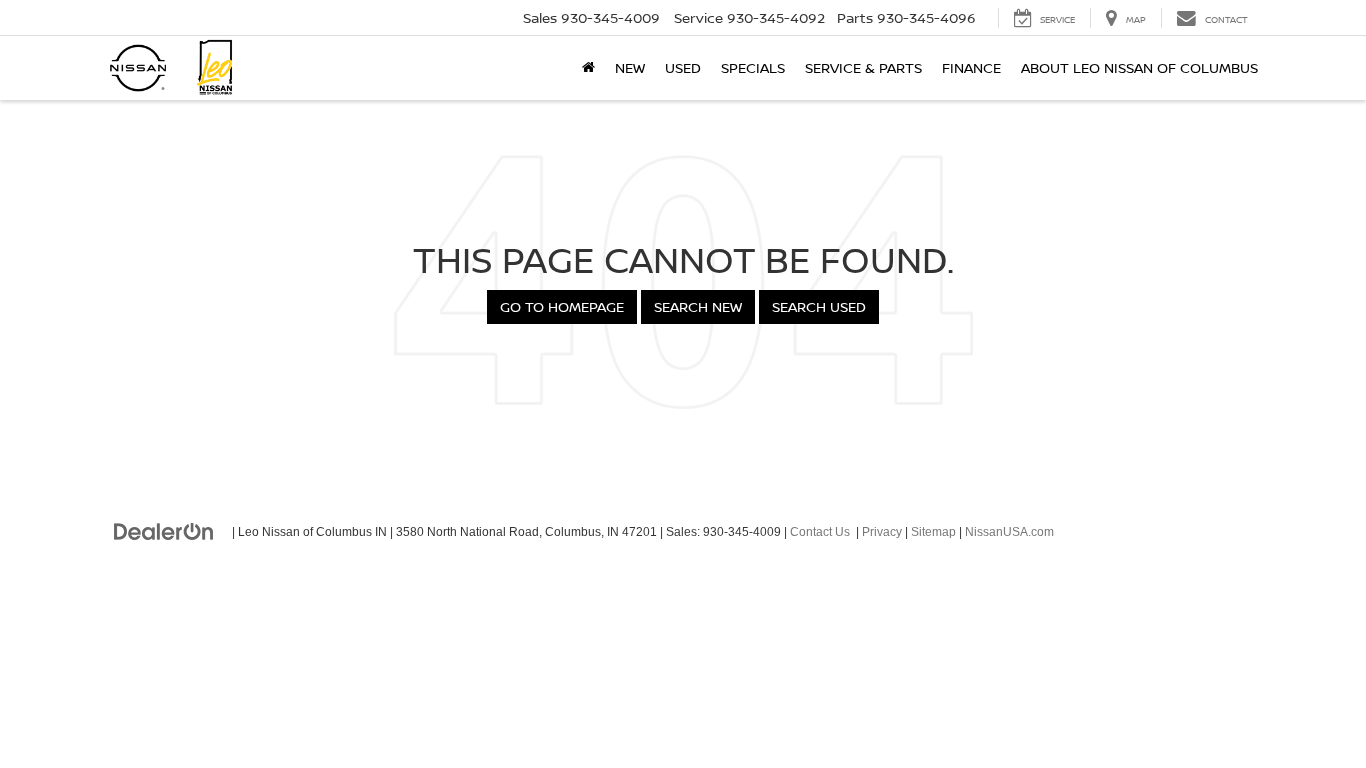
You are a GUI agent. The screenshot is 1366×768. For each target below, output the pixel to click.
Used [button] (683, 67)
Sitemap (933, 532)
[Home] (588, 68)
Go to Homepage (562, 306)
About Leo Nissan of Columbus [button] (1139, 67)
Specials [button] (753, 67)
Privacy (882, 532)
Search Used (819, 306)
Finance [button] (971, 67)
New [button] (630, 67)
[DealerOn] (164, 531)
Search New (698, 306)
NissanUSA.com (1009, 532)
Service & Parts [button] (863, 67)
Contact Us (820, 532)
